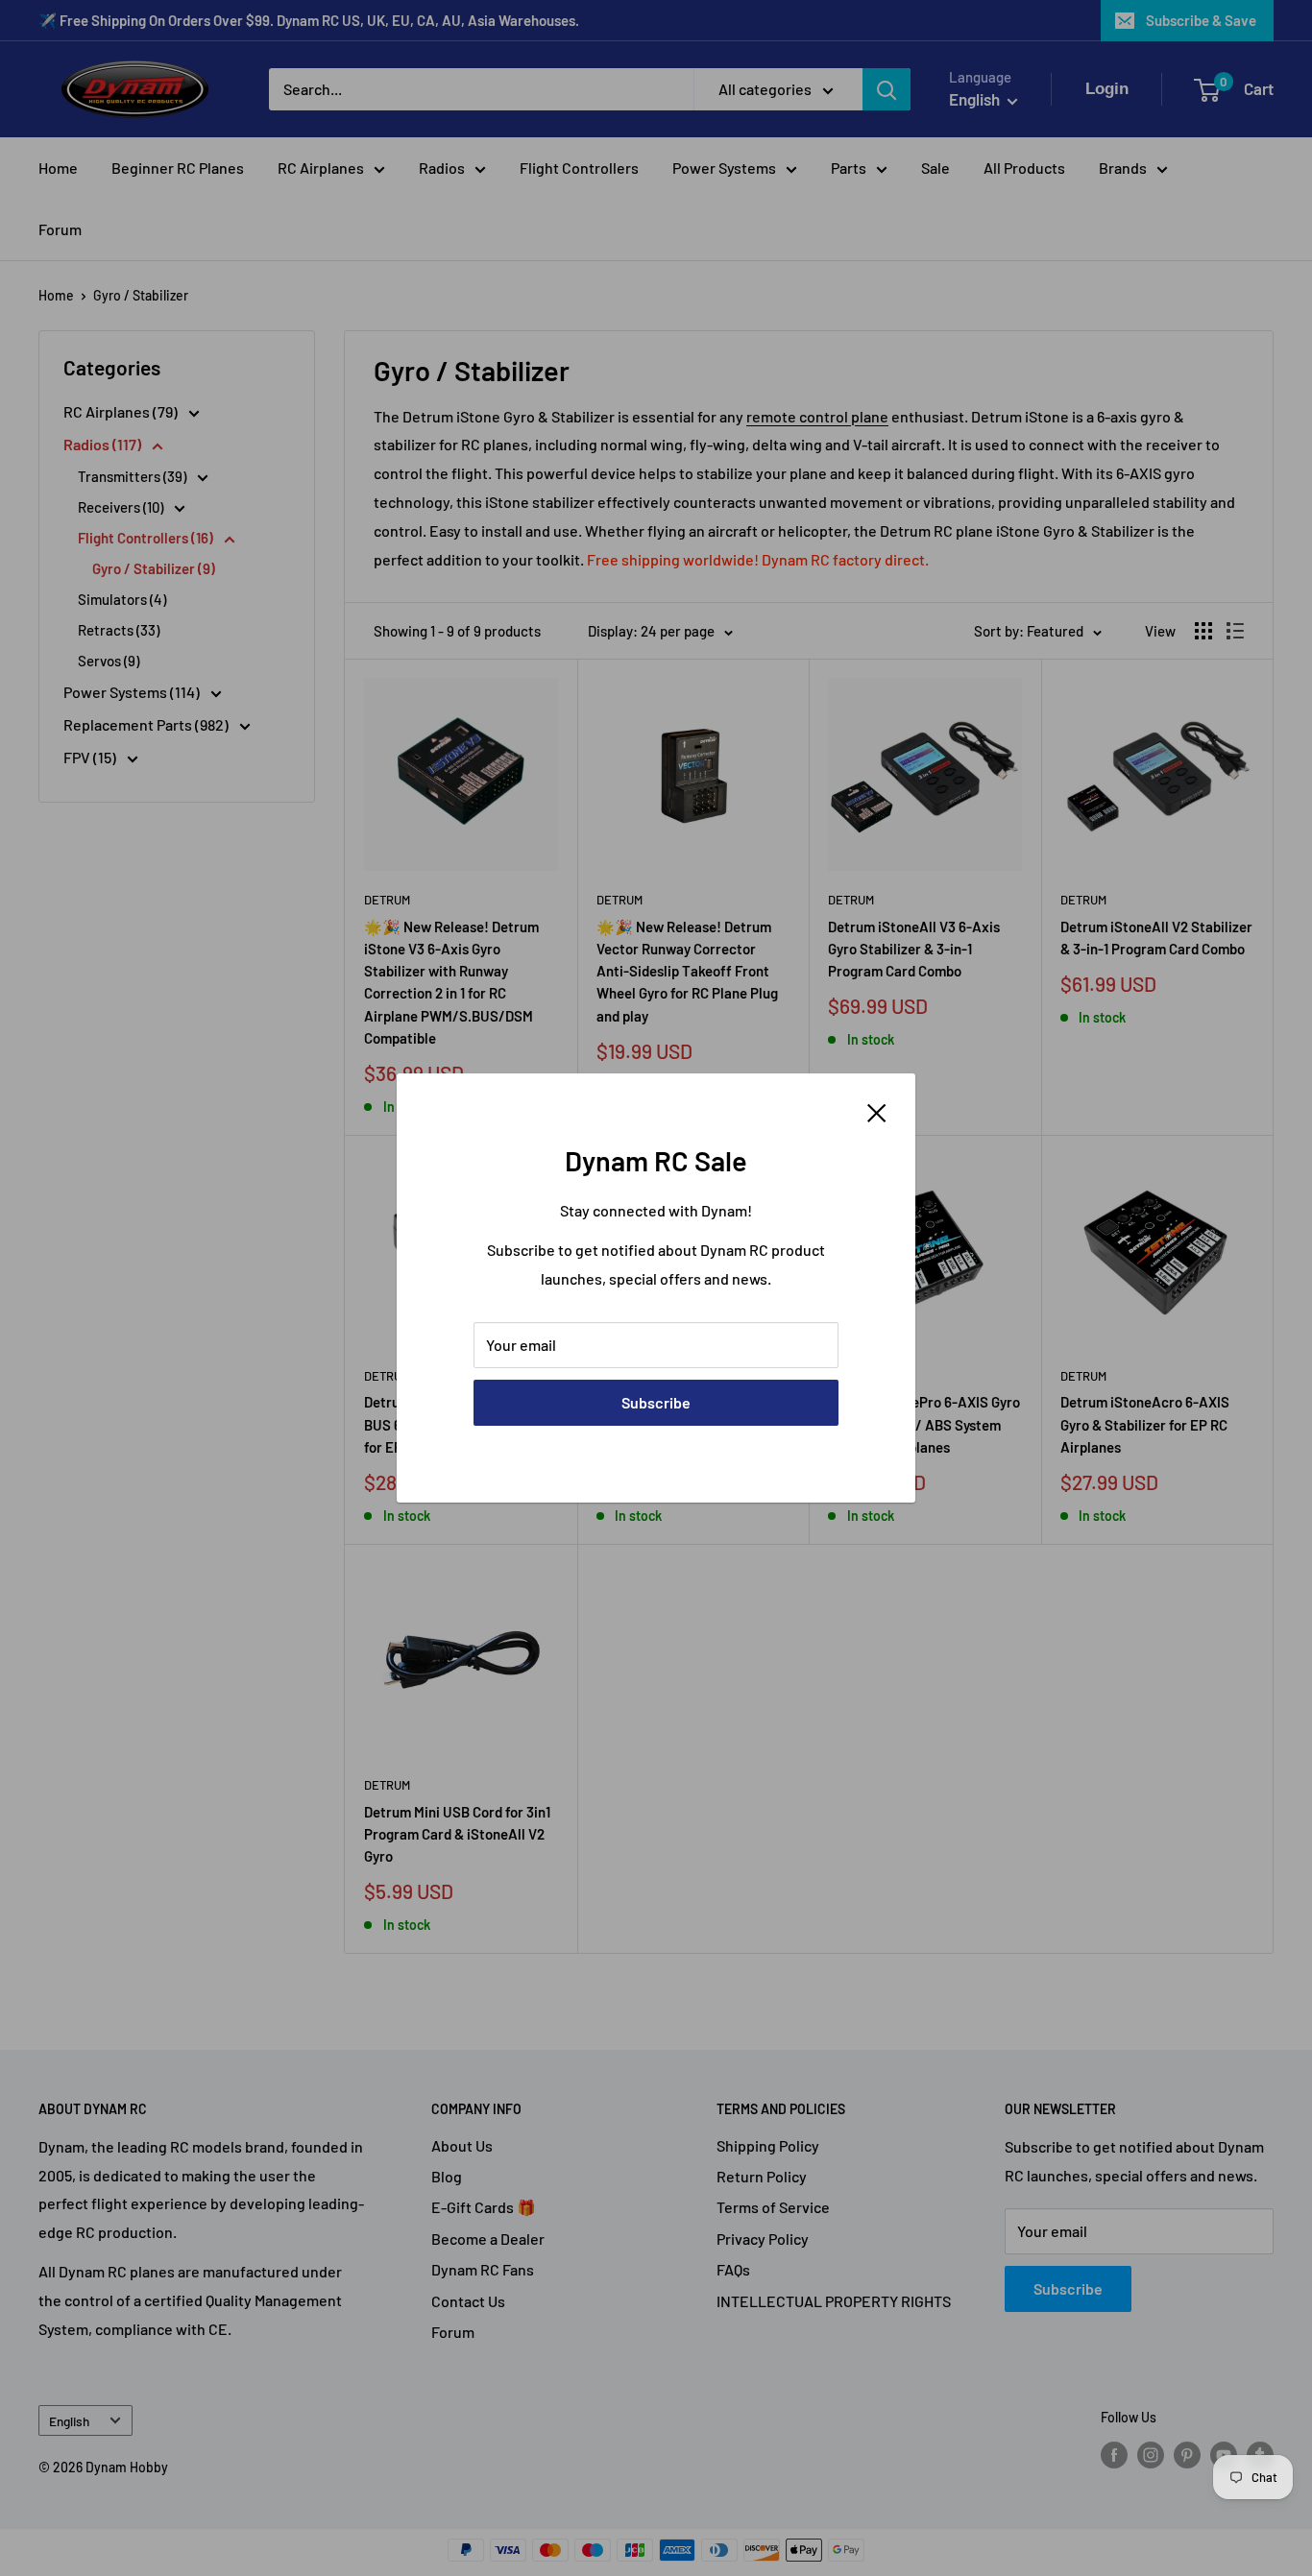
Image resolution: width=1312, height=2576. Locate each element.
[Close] (877, 1111)
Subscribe (656, 1402)
